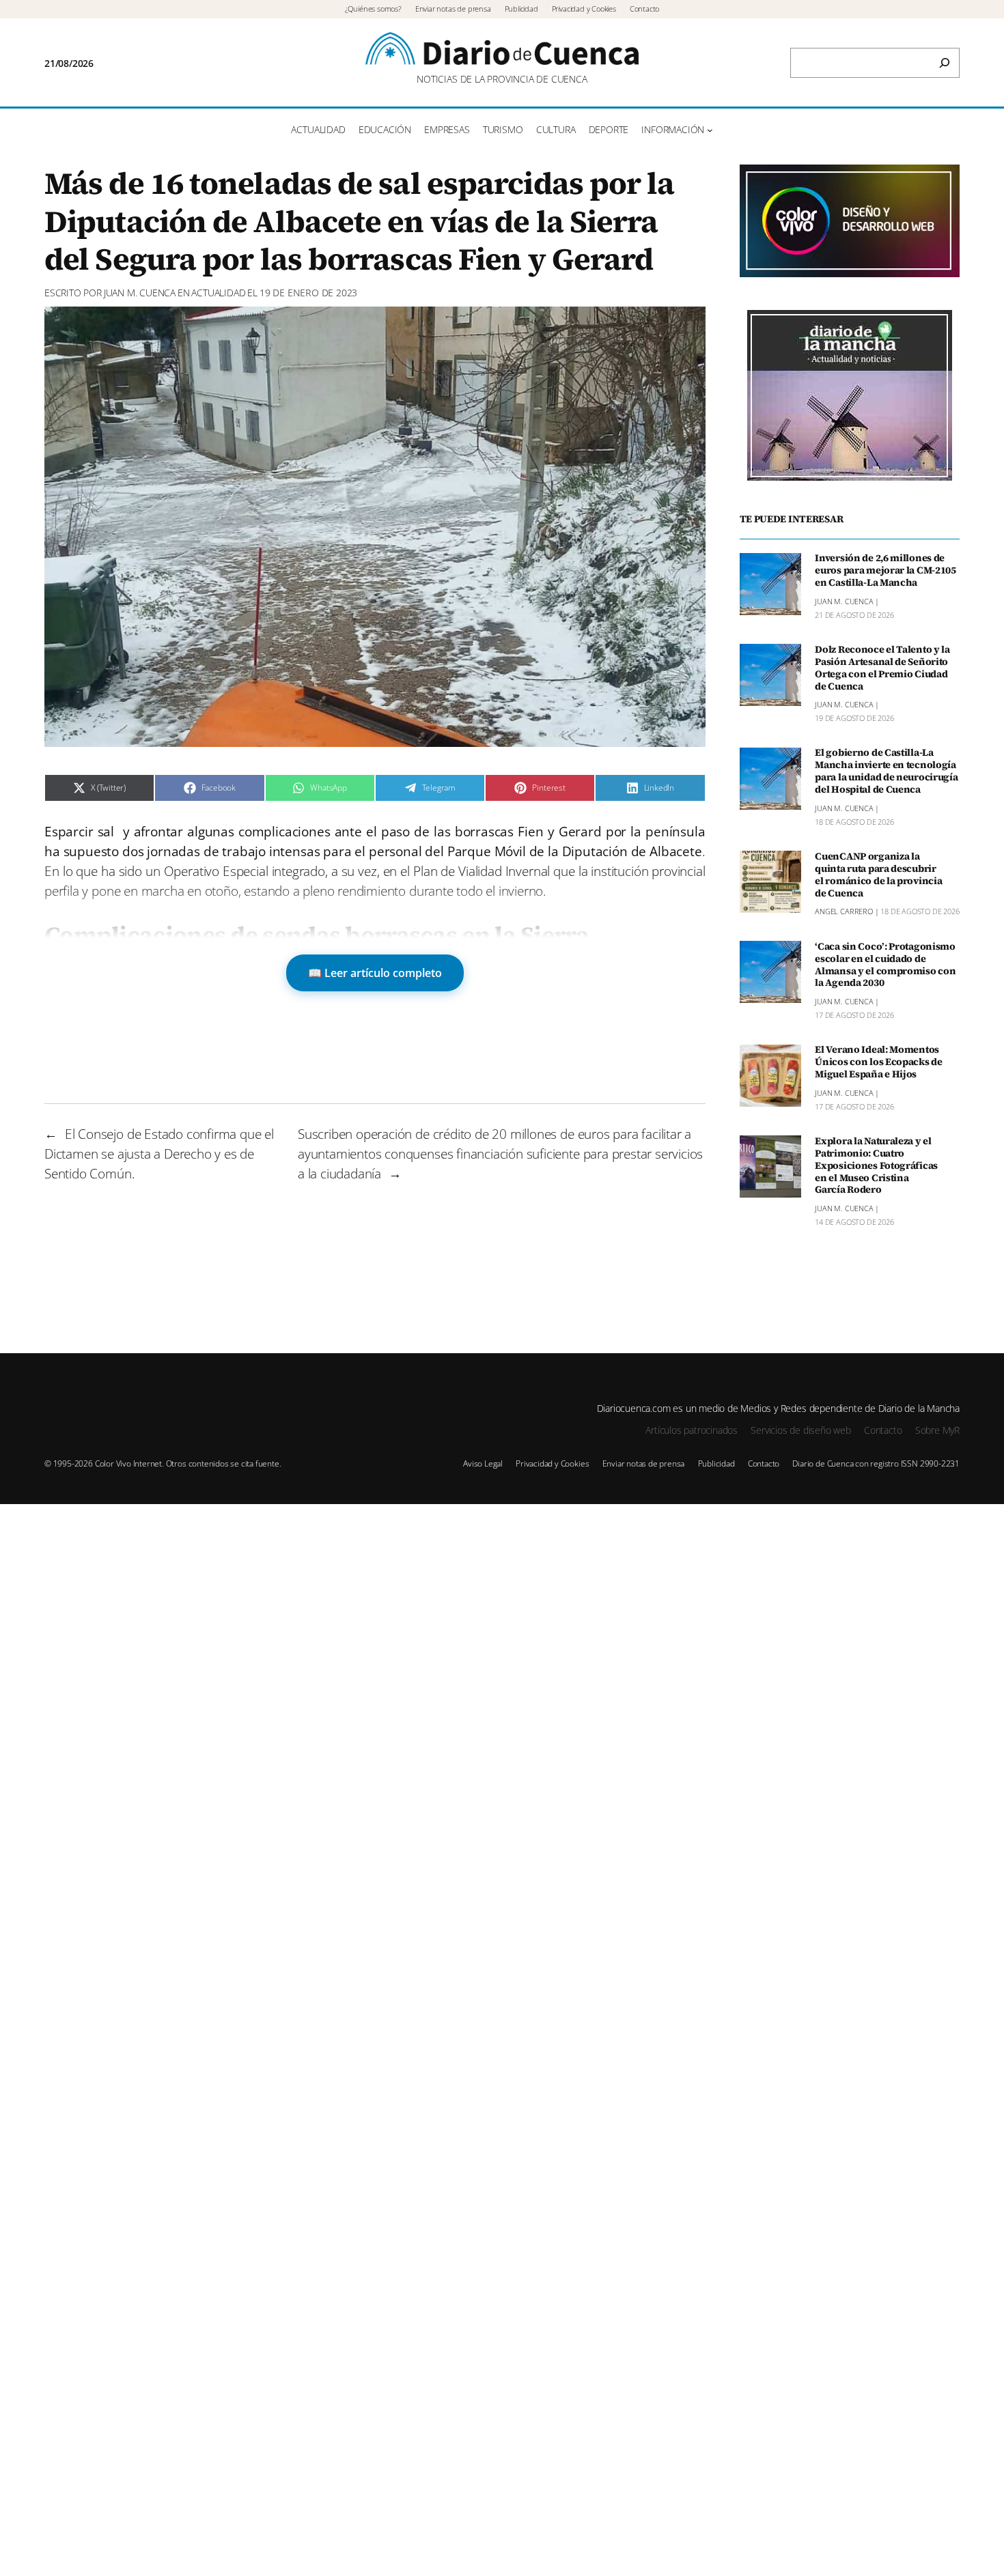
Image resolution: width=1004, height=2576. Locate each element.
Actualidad (218, 293)
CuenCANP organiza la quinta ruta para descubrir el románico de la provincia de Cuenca (878, 875)
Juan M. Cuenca (140, 293)
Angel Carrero (844, 912)
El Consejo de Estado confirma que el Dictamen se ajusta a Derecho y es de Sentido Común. (159, 1153)
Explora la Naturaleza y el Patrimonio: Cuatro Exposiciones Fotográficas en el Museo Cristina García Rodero (876, 1166)
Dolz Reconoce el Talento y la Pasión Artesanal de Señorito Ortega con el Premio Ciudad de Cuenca (882, 668)
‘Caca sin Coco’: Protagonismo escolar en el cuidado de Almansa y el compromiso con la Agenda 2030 (885, 965)
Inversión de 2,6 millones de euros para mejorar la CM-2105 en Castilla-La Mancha (886, 571)
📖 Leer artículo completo (375, 973)
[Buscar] (945, 63)
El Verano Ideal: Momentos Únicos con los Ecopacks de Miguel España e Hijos (879, 1063)
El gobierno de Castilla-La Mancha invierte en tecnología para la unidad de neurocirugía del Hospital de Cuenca (886, 772)
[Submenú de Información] (710, 130)
